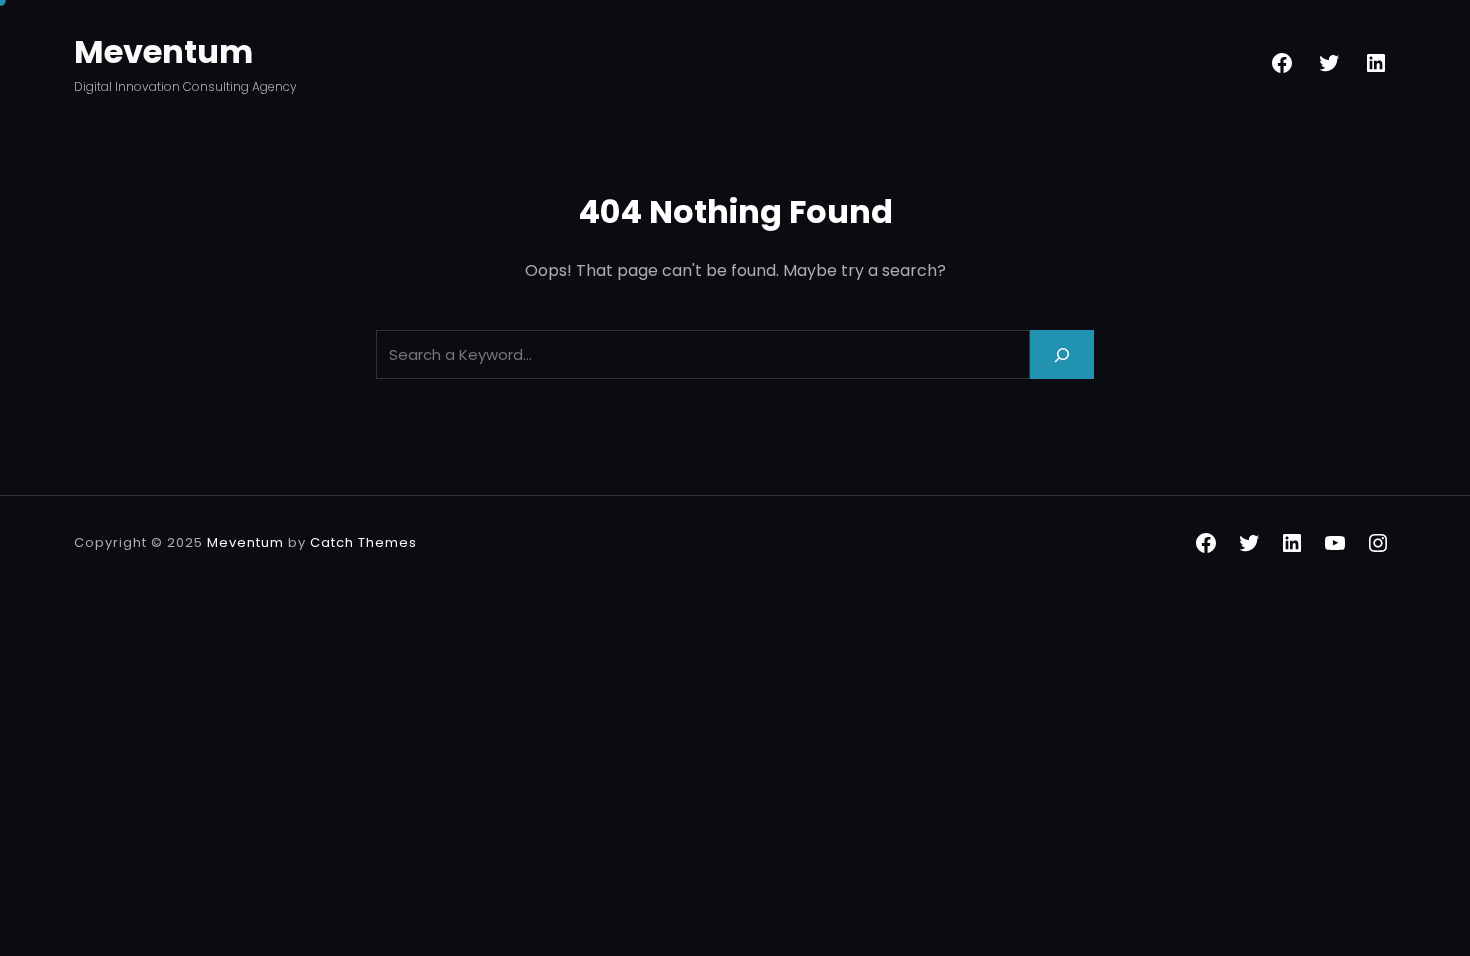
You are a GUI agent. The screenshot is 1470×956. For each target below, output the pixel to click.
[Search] (1062, 354)
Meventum (163, 51)
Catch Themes (363, 542)
